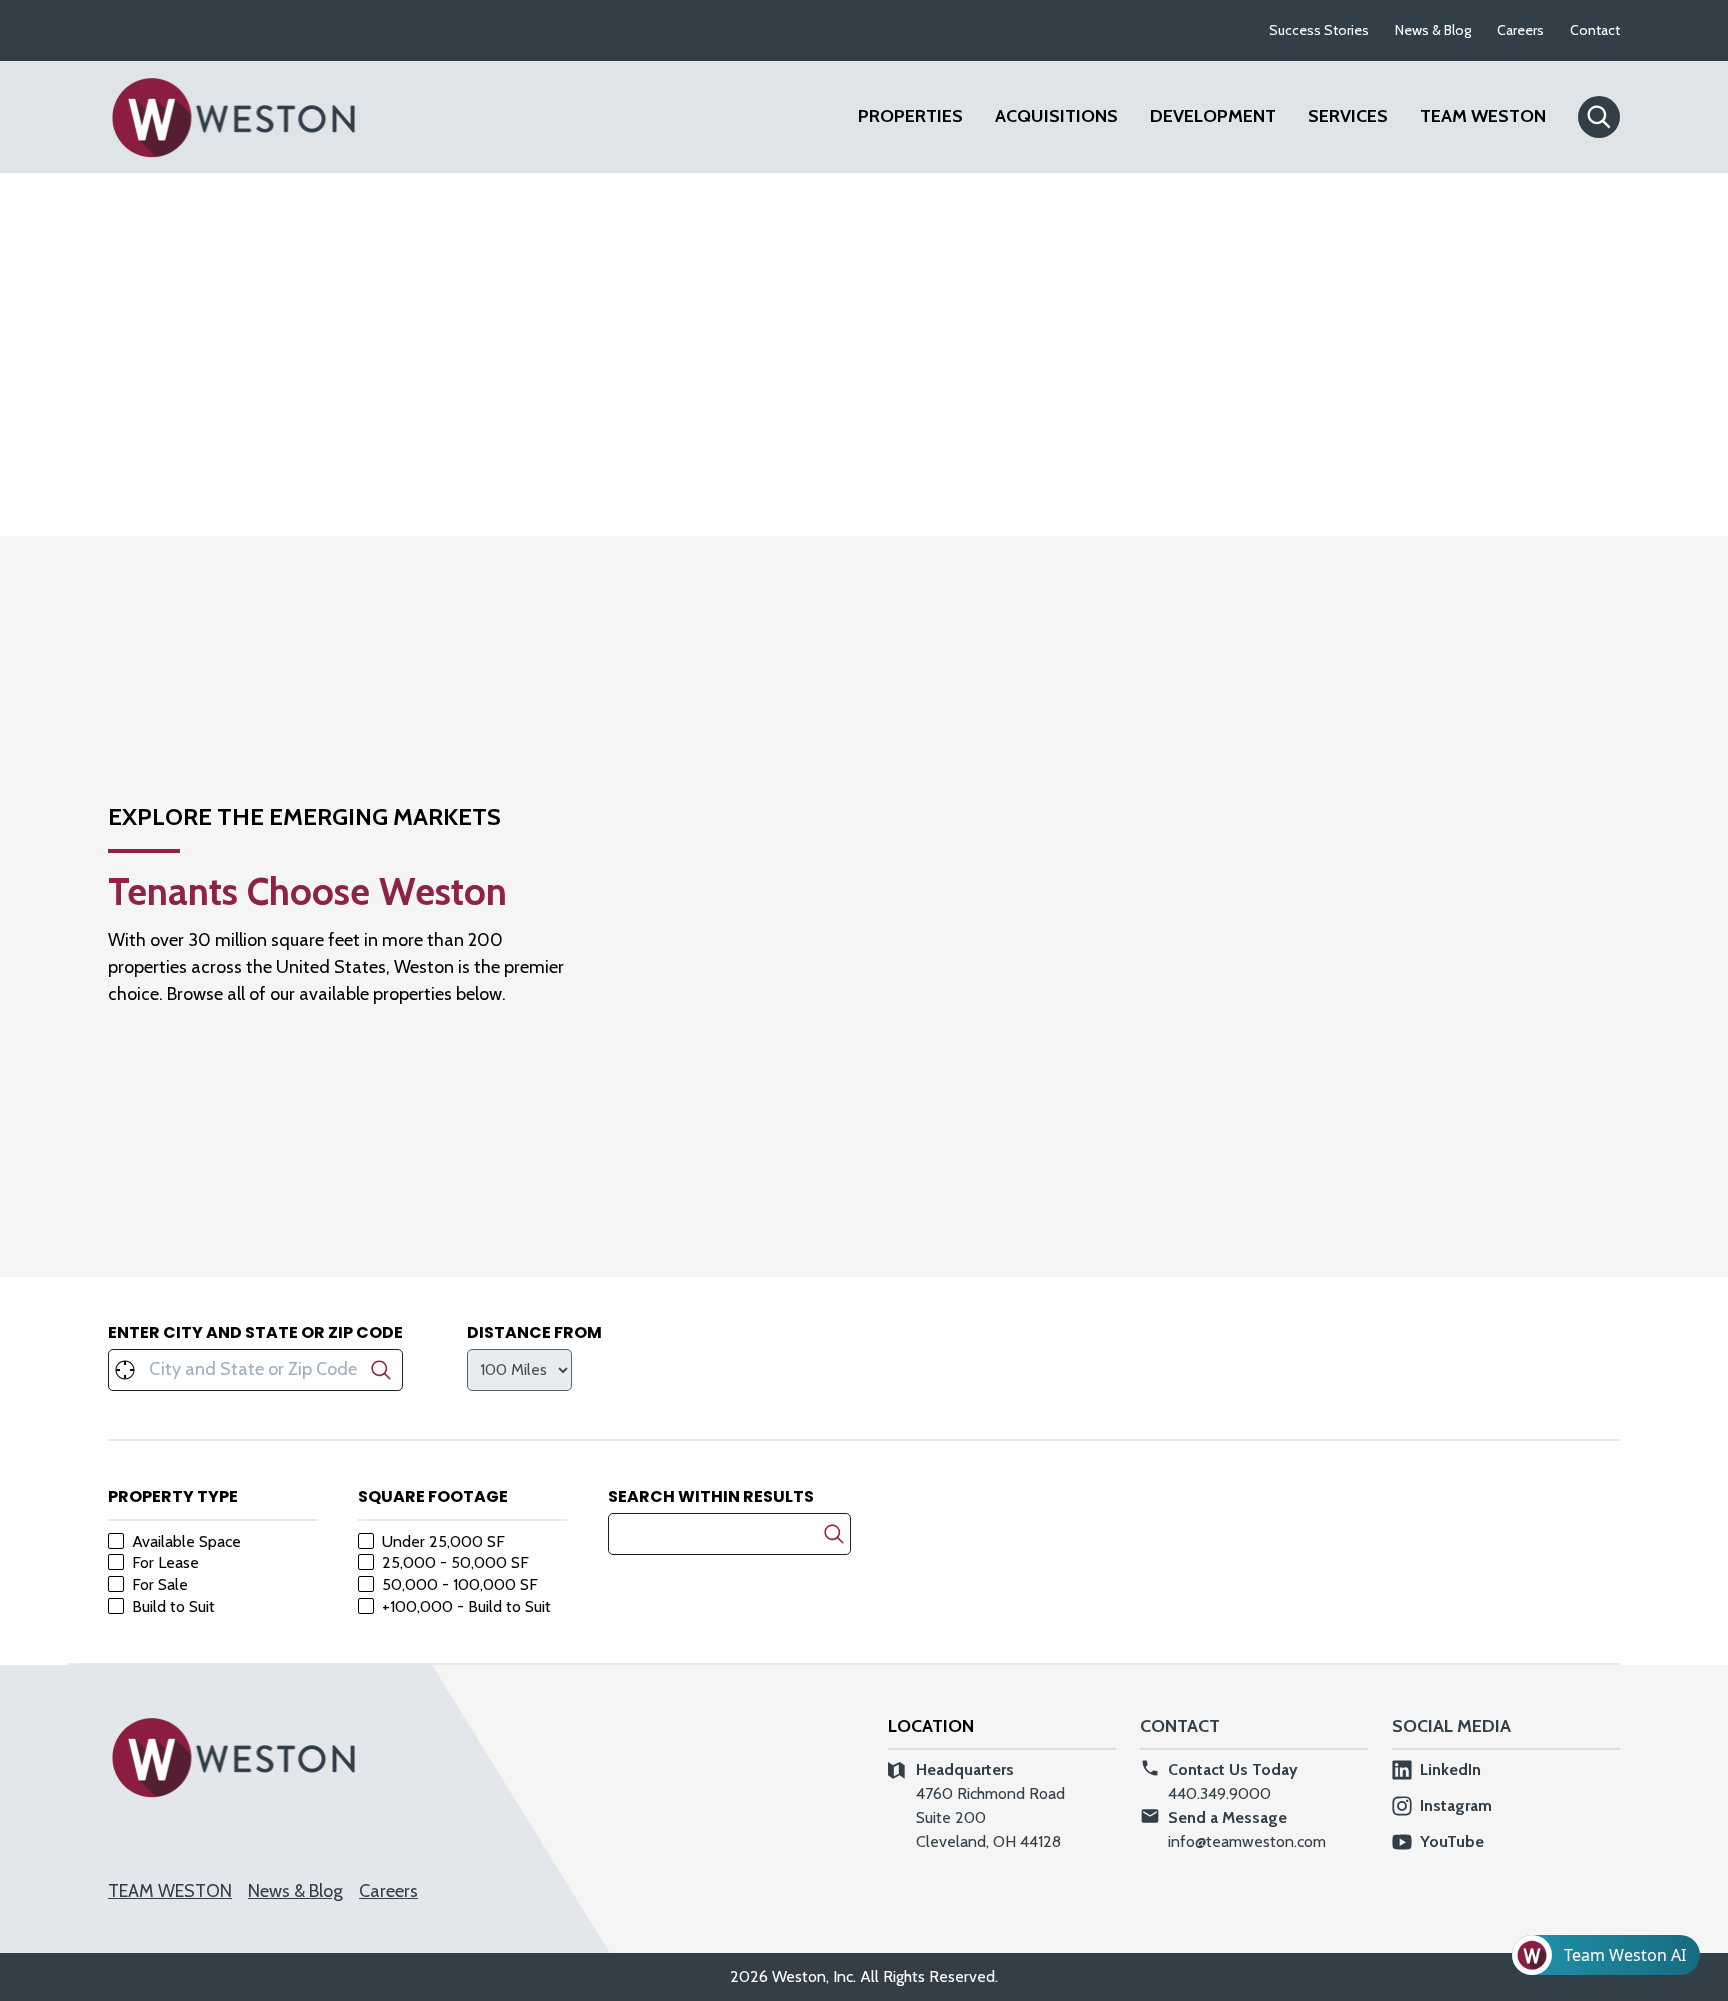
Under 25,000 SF (443, 1542)
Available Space (186, 1542)
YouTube (1452, 1841)
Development (1213, 116)
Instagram (1456, 1805)
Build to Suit (173, 1607)
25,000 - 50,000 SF (455, 1563)
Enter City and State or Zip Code (255, 1333)
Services (1348, 116)
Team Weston (1483, 116)
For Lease (165, 1563)
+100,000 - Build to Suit (466, 1607)
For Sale (160, 1585)
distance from (534, 1333)
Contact (1595, 30)
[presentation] (519, 1370)
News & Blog (1433, 30)
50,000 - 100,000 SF (460, 1585)
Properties (910, 116)
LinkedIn (1450, 1769)
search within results (711, 1497)
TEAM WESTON (170, 1891)
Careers (1520, 30)
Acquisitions (1056, 116)
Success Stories (1319, 30)
